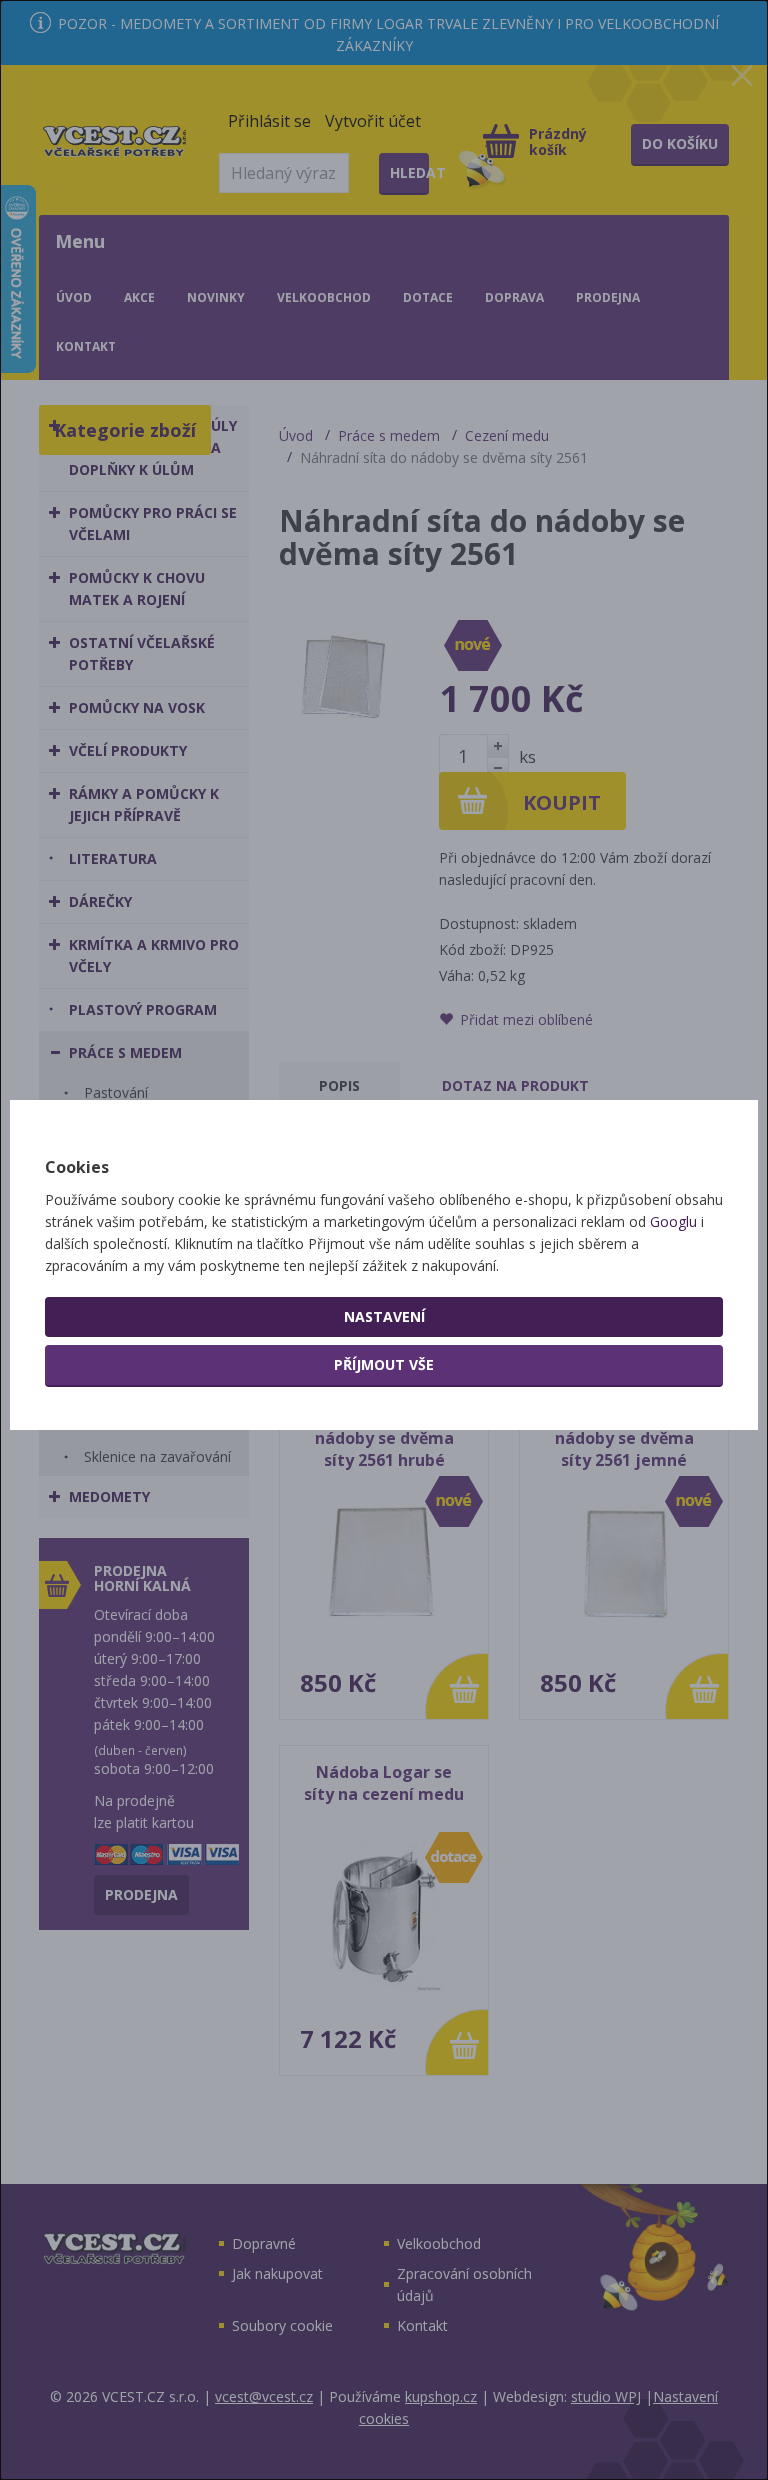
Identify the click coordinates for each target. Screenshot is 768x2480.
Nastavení (384, 1316)
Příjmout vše (384, 1364)
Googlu (673, 1221)
